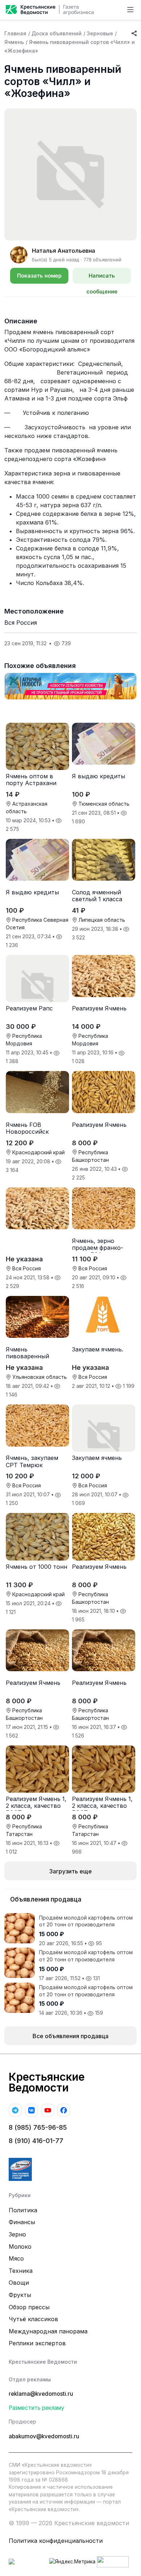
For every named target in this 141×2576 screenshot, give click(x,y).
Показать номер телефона (39, 278)
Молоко (20, 2247)
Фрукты (20, 2295)
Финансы (22, 2222)
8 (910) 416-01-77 (36, 2141)
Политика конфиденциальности (56, 2541)
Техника (21, 2271)
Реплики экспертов (37, 2343)
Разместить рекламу (37, 2408)
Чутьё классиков (33, 2319)
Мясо (16, 2258)
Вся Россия (21, 623)
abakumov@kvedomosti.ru (44, 2436)
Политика (23, 2210)
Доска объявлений (57, 33)
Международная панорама (48, 2331)
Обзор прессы (29, 2307)
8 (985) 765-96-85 (38, 2127)
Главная (15, 33)
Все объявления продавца (70, 2036)
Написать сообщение (102, 278)
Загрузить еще (70, 1871)
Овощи (19, 2283)
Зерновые (100, 33)
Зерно (17, 2234)
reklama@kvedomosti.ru (41, 2394)
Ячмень (14, 42)
